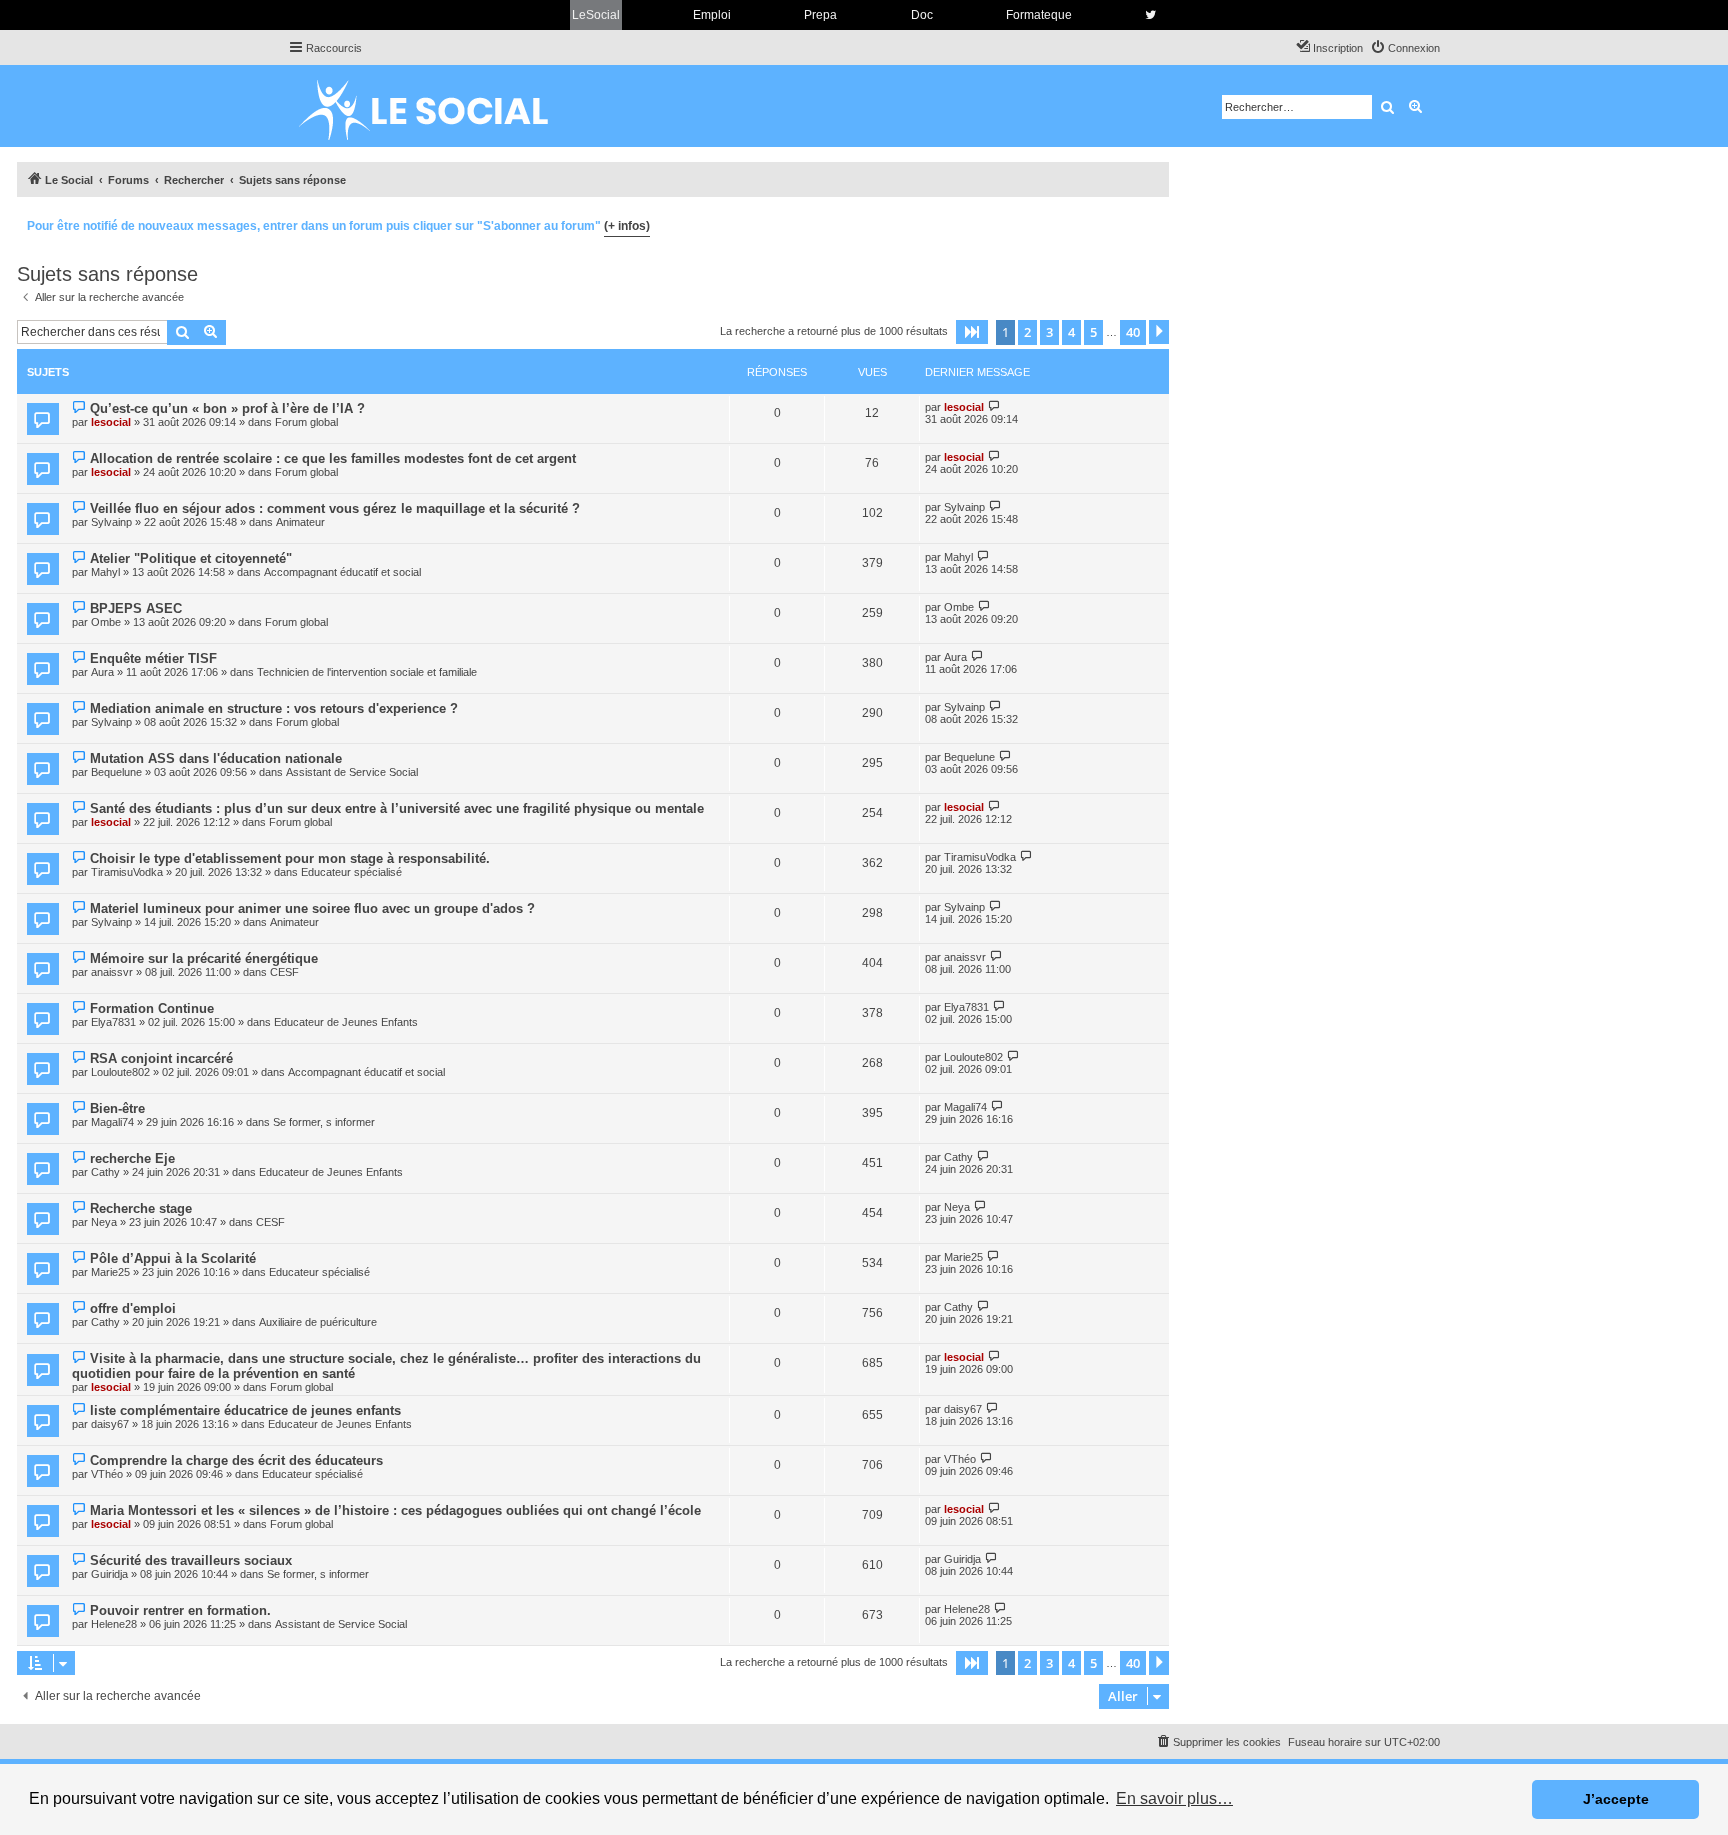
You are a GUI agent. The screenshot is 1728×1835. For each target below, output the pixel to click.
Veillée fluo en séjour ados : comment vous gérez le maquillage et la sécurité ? (335, 508)
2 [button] (1027, 332)
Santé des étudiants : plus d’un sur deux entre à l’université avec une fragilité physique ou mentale (397, 808)
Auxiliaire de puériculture (318, 1322)
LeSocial (596, 15)
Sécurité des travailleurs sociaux (191, 1560)
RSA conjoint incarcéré (161, 1058)
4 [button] (1071, 332)
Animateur (300, 522)
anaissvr (112, 972)
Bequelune (116, 772)
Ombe (106, 622)
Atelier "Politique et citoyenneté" (191, 558)
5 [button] (1093, 332)
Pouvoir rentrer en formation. (180, 1610)
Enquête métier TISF (153, 658)
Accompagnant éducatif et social (342, 572)
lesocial (111, 422)
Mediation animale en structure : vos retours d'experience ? (274, 708)
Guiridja (109, 1574)
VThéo (107, 1474)
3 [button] (1049, 332)
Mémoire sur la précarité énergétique (204, 958)
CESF (284, 972)
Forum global (306, 422)
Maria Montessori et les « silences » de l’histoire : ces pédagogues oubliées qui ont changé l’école (395, 1510)
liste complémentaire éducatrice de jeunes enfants (245, 1410)
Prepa (820, 15)
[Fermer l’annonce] (1153, 223)
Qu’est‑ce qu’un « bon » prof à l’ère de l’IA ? (227, 408)
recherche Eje (132, 1158)
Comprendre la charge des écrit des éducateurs (236, 1460)
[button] (972, 332)
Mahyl (105, 572)
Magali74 (112, 1122)
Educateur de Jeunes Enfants (346, 1022)
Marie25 (110, 1272)
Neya (104, 1222)
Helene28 (114, 1624)
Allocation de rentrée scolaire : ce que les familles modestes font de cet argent (333, 458)
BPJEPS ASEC (136, 608)
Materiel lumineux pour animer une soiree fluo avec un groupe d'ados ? (312, 908)
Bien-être (117, 1108)
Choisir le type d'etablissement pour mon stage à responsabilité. (290, 858)
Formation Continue (152, 1008)
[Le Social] (439, 106)
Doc (922, 15)
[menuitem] (1405, 48)
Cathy (105, 1172)
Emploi (712, 15)
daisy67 (110, 1424)
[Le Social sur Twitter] (1150, 15)
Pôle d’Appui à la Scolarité (173, 1258)
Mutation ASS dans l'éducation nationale (216, 758)
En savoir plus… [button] (1174, 1798)
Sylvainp (111, 522)
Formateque (1039, 15)
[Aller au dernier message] (994, 406)
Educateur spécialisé (351, 872)
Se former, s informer (324, 1122)
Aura (102, 672)
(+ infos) (627, 226)
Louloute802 (120, 1072)
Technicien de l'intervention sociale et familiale (367, 672)
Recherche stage (141, 1208)
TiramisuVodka (127, 872)
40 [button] (1133, 332)
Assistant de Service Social (352, 772)
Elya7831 (113, 1022)
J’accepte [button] (1616, 1799)
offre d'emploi (133, 1308)
